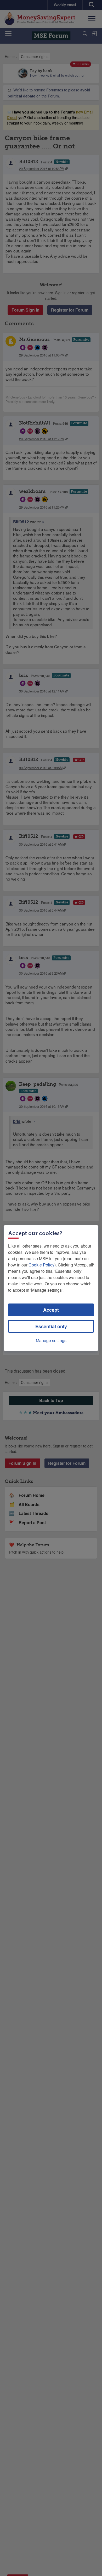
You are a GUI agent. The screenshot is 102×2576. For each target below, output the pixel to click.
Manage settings (51, 1340)
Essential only (51, 1326)
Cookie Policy (41, 1265)
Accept (51, 1310)
